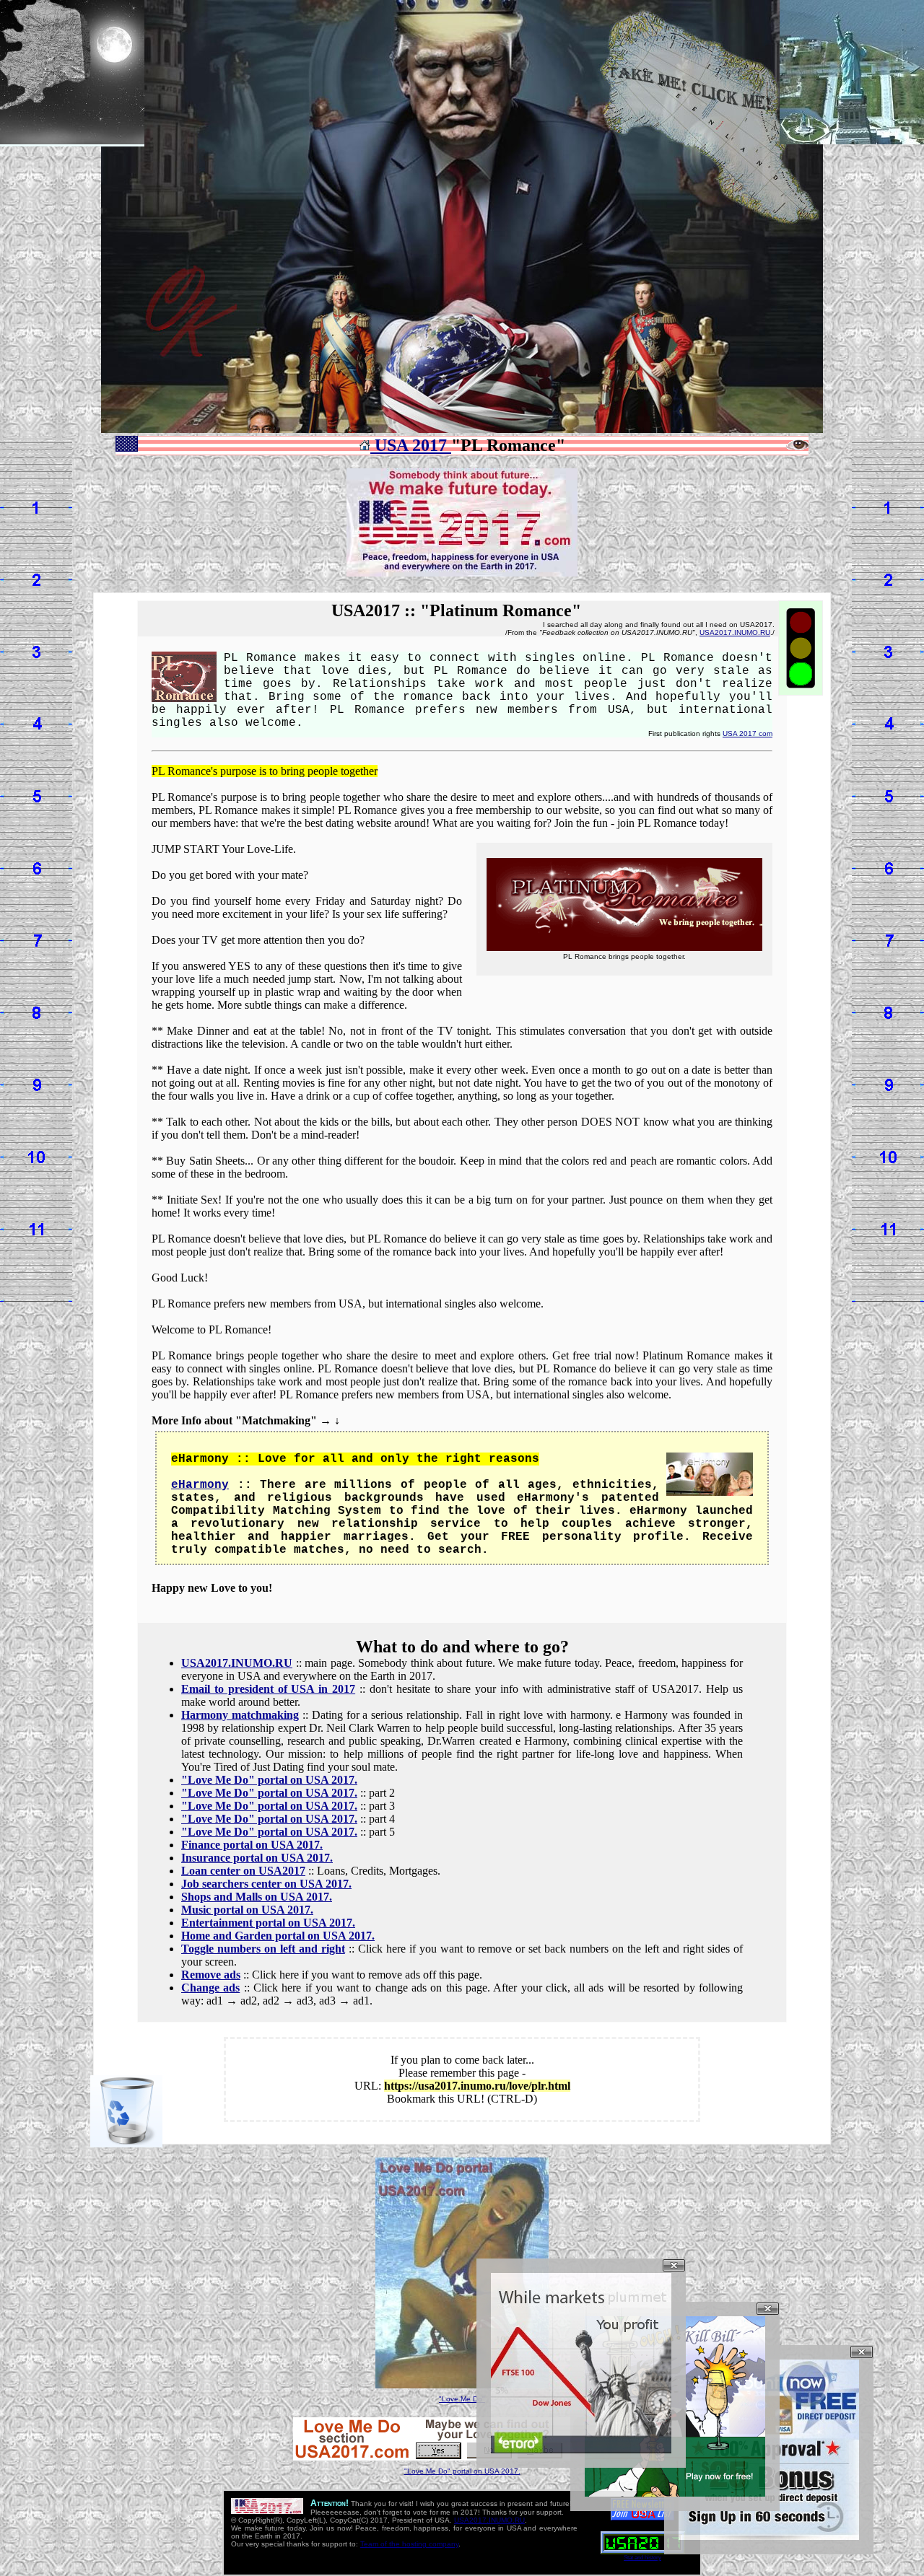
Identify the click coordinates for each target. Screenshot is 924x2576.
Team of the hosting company (409, 2544)
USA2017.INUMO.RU (735, 632)
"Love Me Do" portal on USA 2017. (462, 2471)
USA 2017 (411, 445)
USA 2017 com (748, 733)
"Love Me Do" (462, 2399)
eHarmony (200, 1485)
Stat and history (642, 2558)
